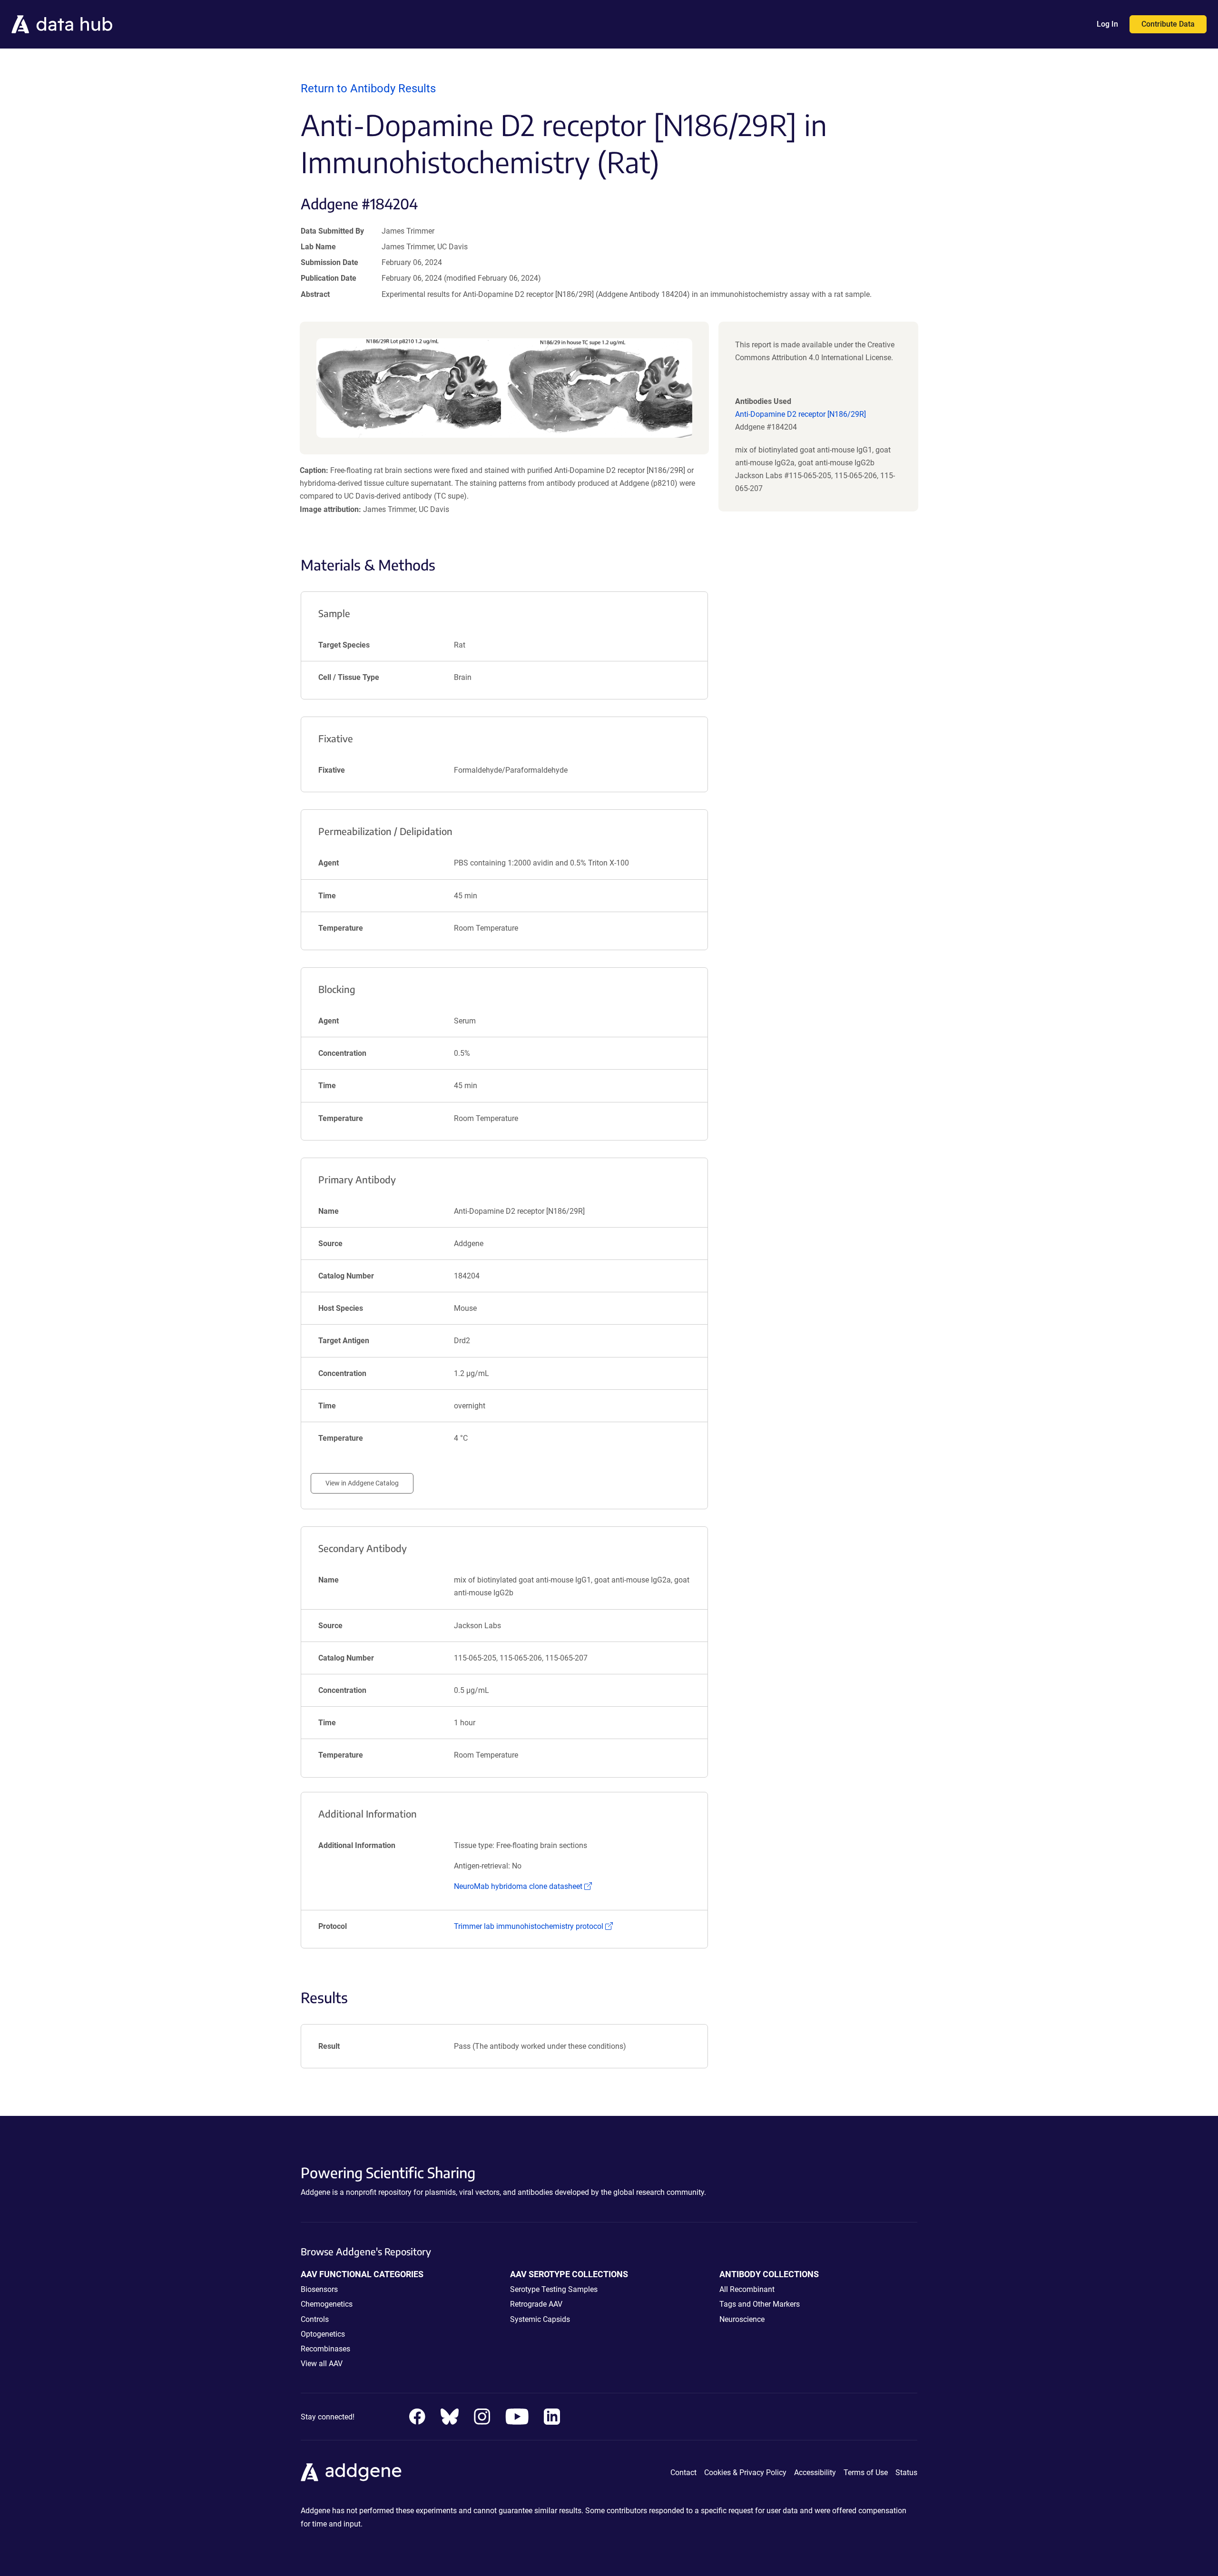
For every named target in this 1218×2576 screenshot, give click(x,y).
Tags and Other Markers (760, 2304)
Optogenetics (323, 2334)
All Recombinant (747, 2289)
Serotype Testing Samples (554, 2289)
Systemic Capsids (540, 2319)
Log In (1107, 24)
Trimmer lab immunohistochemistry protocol (533, 1926)
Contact (683, 2473)
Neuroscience (742, 2319)
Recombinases (325, 2349)
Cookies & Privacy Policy (745, 2473)
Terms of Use (866, 2473)
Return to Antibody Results (368, 88)
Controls (315, 2319)
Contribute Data (1168, 24)
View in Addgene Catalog (362, 1483)
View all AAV (322, 2364)
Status (906, 2473)
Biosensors (319, 2289)
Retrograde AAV (536, 2304)
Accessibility (815, 2473)
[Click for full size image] (504, 388)
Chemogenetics (327, 2304)
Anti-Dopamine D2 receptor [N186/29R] (801, 414)
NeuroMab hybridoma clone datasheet (523, 1886)
